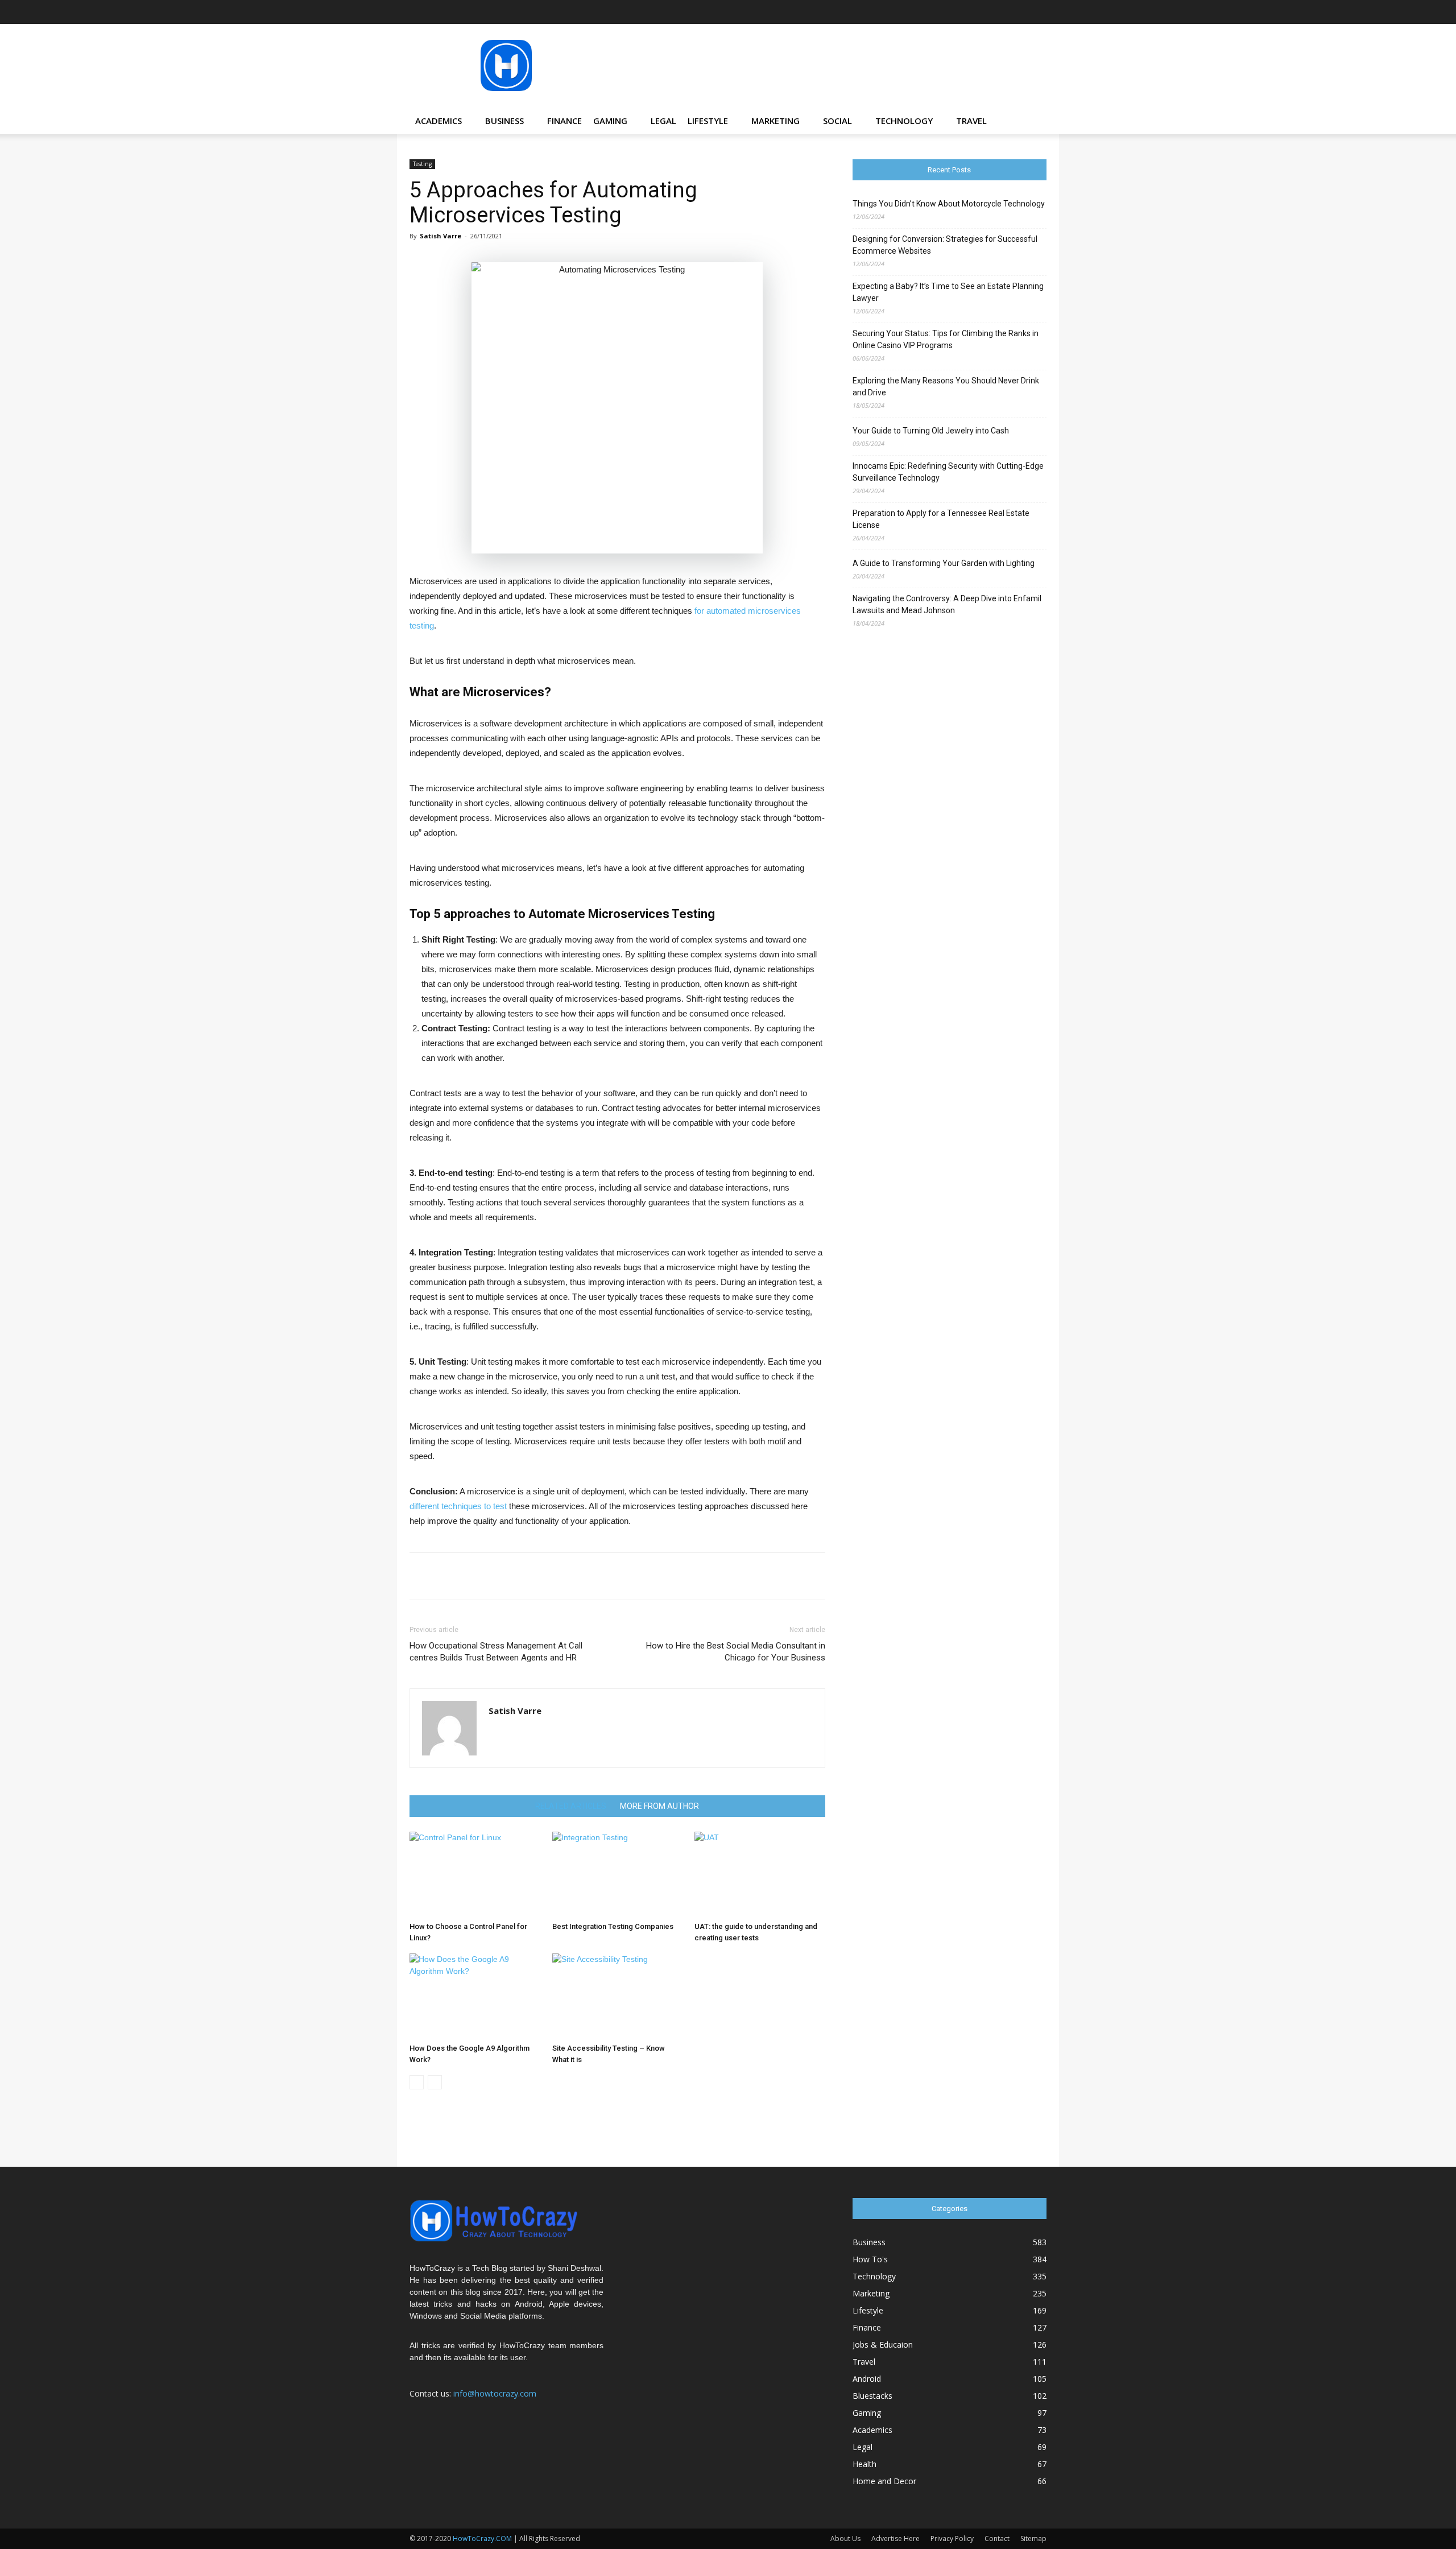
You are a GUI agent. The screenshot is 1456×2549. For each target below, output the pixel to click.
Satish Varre (440, 236)
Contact (997, 2538)
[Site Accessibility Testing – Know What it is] (618, 1996)
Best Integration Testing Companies (613, 1926)
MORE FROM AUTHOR (659, 1806)
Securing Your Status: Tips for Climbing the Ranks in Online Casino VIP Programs (946, 339)
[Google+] (944, 12)
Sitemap (1033, 2538)
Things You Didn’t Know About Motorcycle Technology (949, 204)
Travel (971, 121)
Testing (422, 164)
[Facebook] (925, 12)
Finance (564, 121)
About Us (845, 2538)
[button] (1033, 121)
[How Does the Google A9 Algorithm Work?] (475, 1996)
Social (837, 121)
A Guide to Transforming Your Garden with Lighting (944, 563)
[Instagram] (963, 12)
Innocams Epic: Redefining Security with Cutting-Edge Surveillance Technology (948, 472)
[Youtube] (1038, 12)
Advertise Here (895, 2538)
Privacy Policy (952, 2538)
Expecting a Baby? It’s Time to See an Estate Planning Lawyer (948, 292)
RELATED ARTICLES (571, 1806)
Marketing (775, 121)
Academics (439, 121)
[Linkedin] (982, 12)
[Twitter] (1019, 12)
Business (504, 121)
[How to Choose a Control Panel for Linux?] (475, 1874)
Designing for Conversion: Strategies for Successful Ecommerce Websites (945, 245)
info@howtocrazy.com (495, 2393)
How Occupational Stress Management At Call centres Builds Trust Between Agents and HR (496, 1652)
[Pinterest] (1000, 12)
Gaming (610, 121)
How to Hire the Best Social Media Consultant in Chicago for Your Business (735, 1652)
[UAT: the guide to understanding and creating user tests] (760, 1874)
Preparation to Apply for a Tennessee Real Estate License (941, 519)
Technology (904, 121)
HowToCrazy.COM (482, 2538)
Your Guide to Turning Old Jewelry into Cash (931, 431)
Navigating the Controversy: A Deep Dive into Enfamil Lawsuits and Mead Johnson (947, 604)
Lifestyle (708, 121)
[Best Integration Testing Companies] (618, 1874)
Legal (663, 121)
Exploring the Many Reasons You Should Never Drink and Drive (946, 387)
